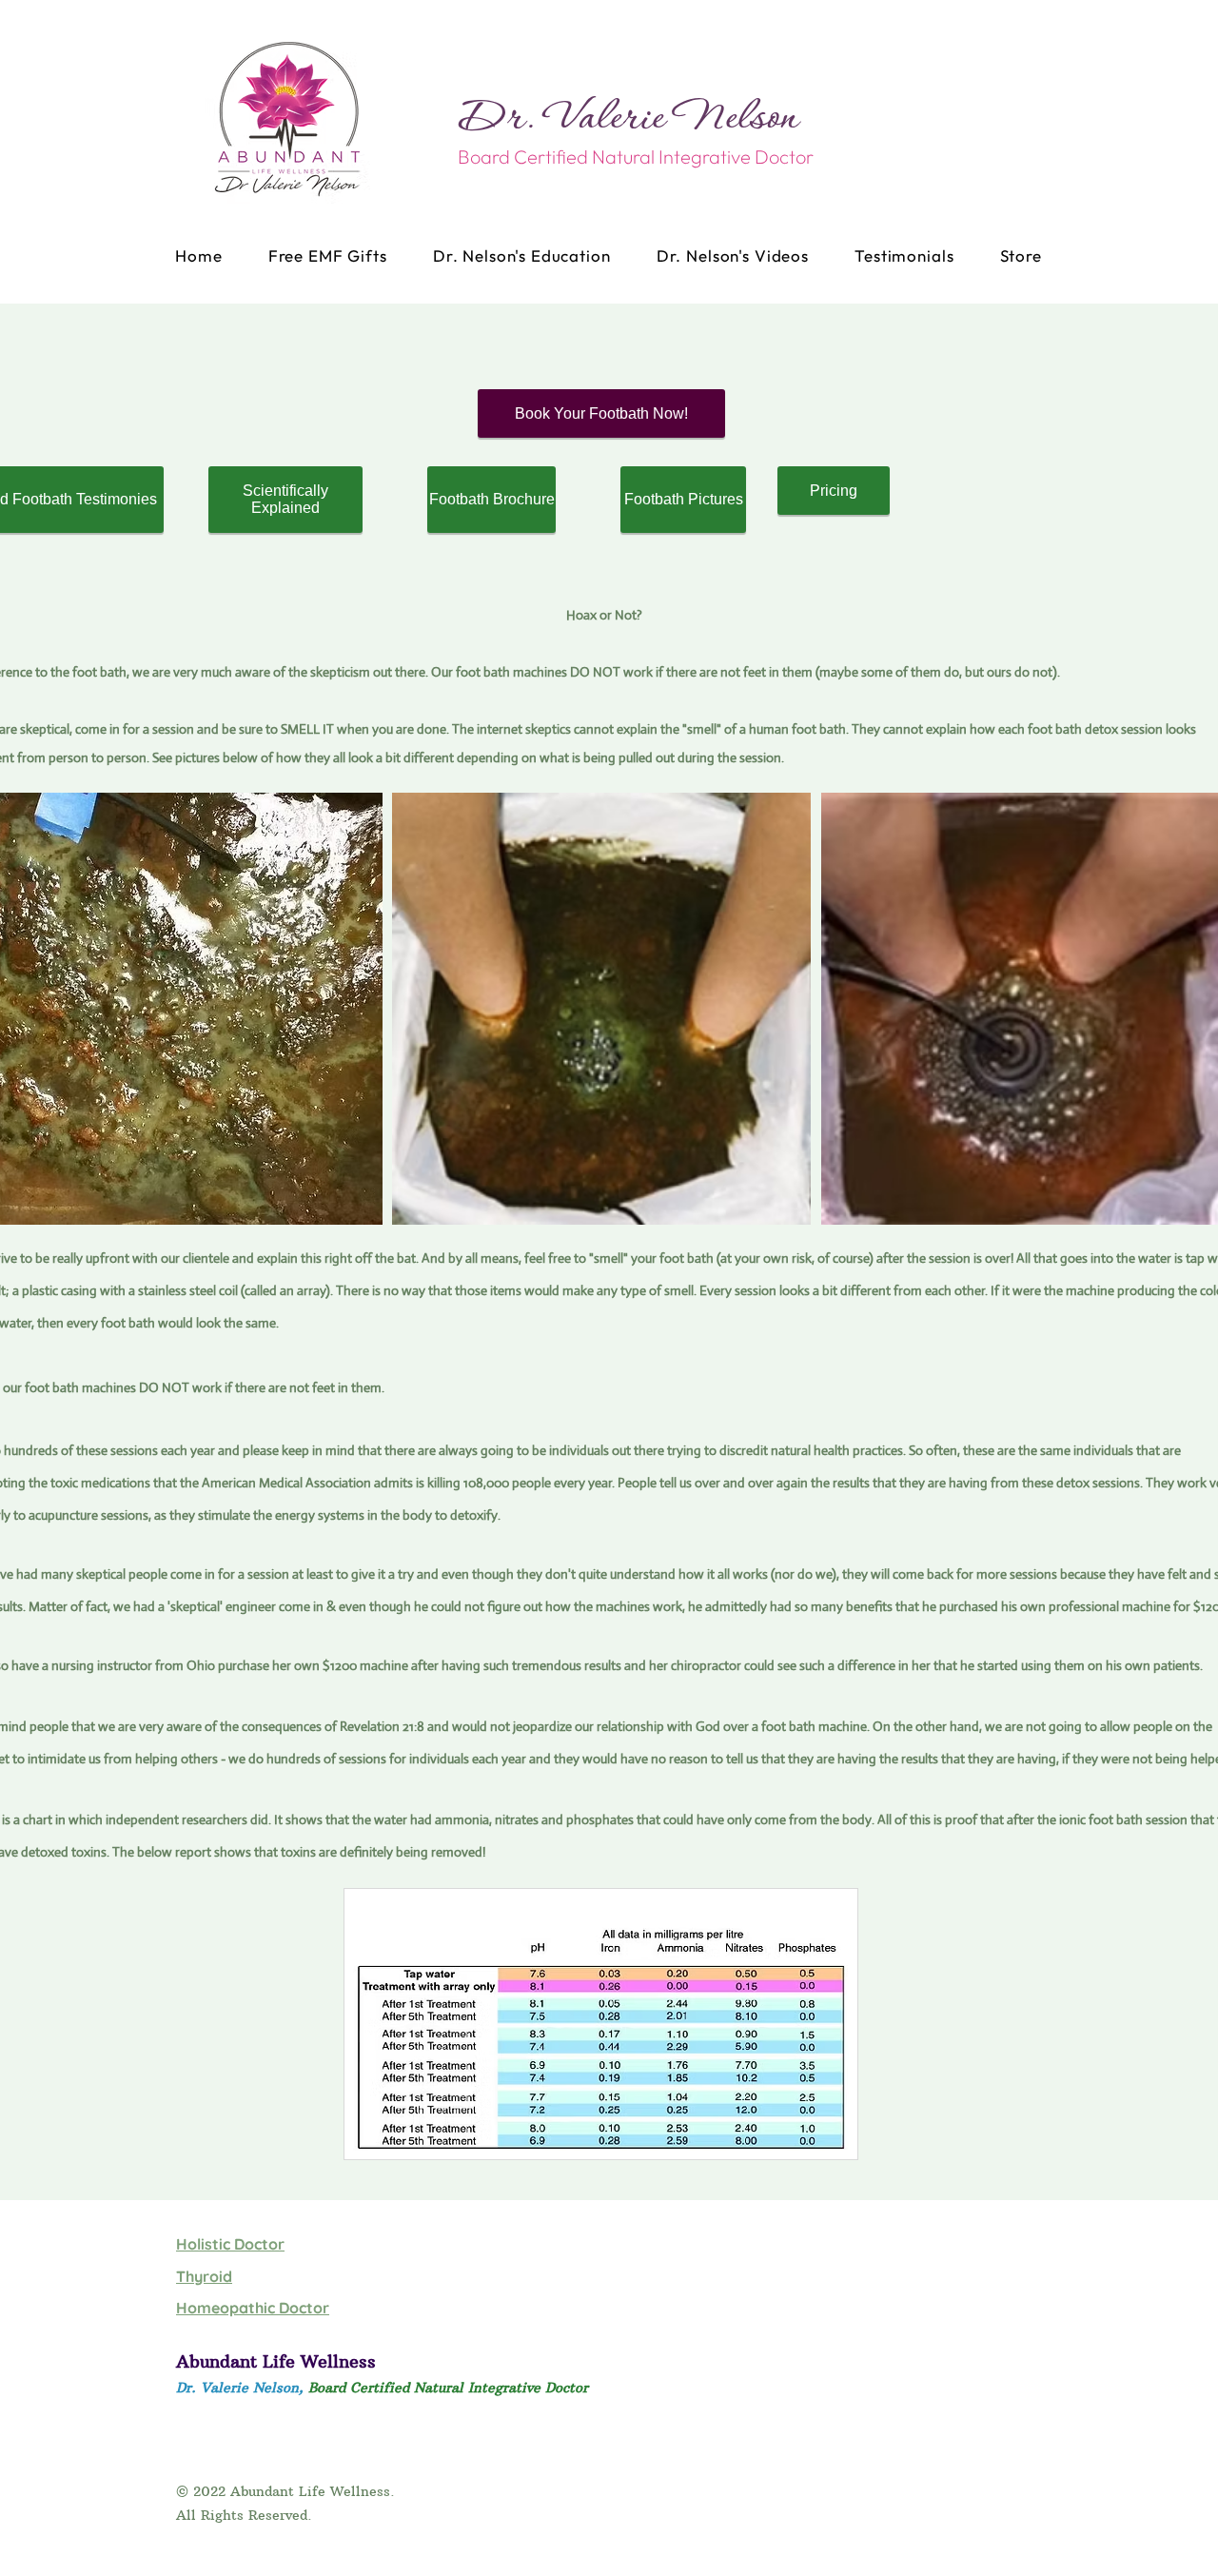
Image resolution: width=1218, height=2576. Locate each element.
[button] (601, 1009)
